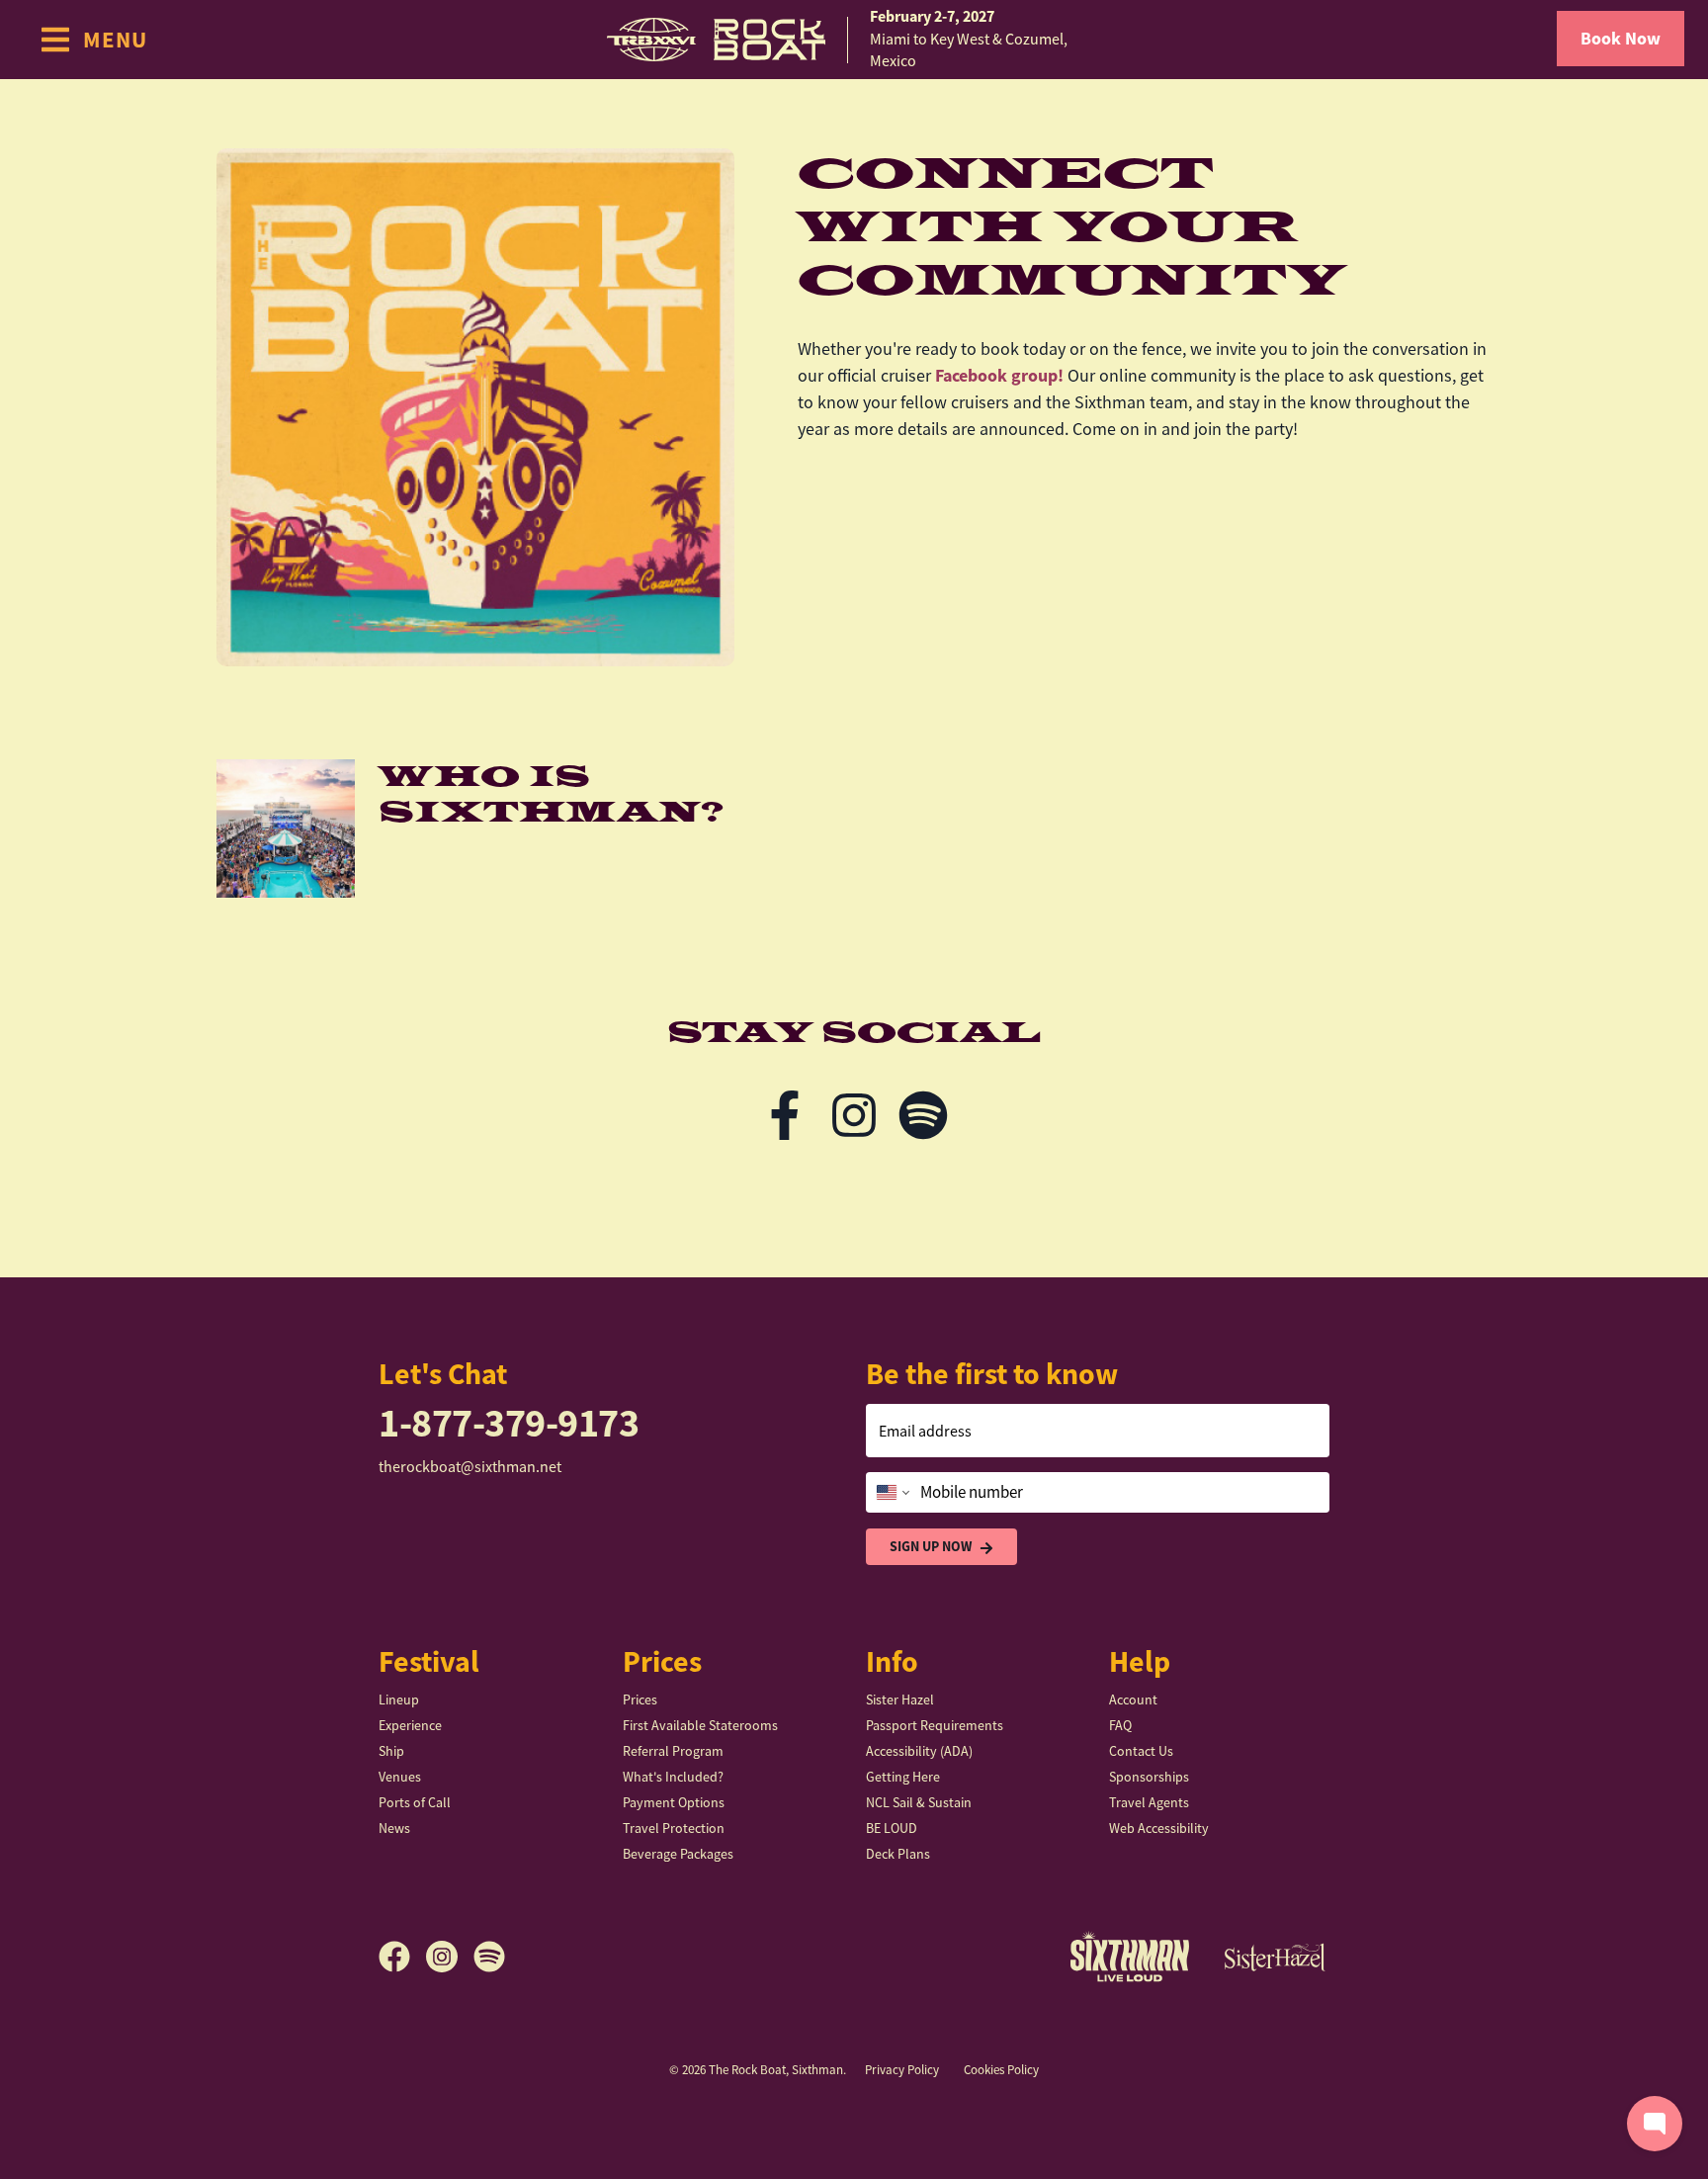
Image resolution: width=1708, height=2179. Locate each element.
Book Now (1621, 39)
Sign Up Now (931, 1546)
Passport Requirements (935, 1725)
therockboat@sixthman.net (470, 1467)
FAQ (1120, 1725)
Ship (391, 1751)
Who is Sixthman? (551, 795)
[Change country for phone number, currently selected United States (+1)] (891, 1493)
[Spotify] (923, 1115)
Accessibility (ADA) (919, 1751)
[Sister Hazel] (1275, 1957)
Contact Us (1141, 1751)
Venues (400, 1777)
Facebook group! (999, 376)
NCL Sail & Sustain (919, 1802)
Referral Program (673, 1751)
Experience (410, 1725)
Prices (640, 1700)
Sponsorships (1149, 1777)
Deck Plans (898, 1854)
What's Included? (673, 1777)
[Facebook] (785, 1115)
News (394, 1828)
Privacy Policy (902, 2070)
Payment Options (674, 1802)
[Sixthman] (1130, 1956)
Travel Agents (1149, 1802)
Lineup (399, 1700)
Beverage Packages (678, 1854)
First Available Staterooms (700, 1725)
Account (1133, 1700)
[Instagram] (854, 1115)
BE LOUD (892, 1828)
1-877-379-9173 (509, 1423)
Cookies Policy (1001, 2070)
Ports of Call (415, 1802)
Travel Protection (674, 1828)
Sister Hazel (900, 1700)
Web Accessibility (1159, 1828)
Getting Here (903, 1777)
